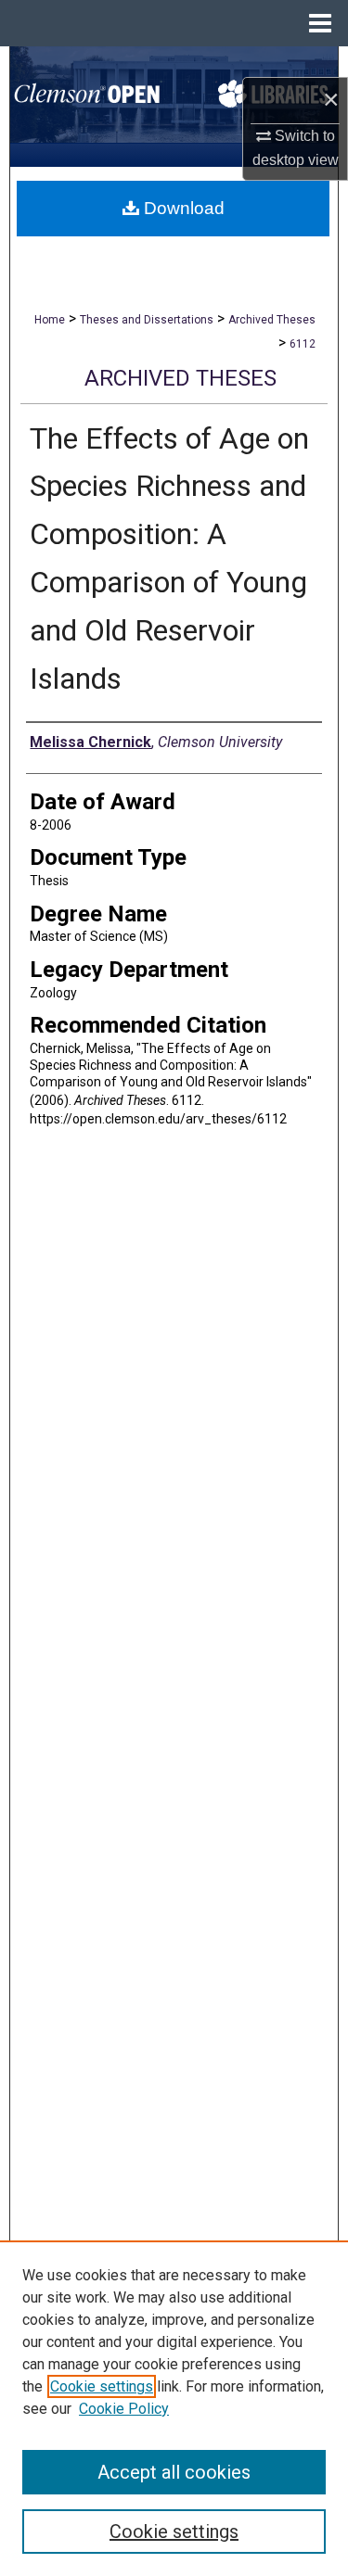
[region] (174, 2408)
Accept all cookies (174, 2472)
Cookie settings (102, 2386)
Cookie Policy (124, 2409)
